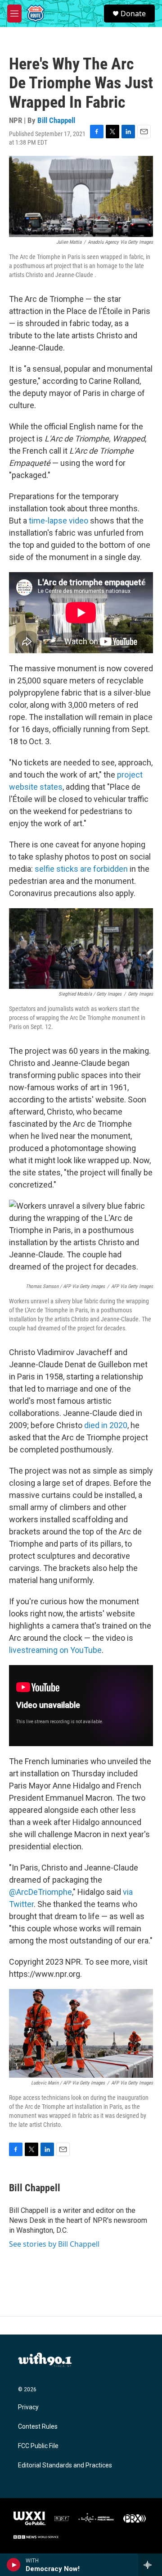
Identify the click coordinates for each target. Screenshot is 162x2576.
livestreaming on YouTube (55, 1650)
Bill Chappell (56, 120)
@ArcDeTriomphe (40, 1892)
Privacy (28, 2407)
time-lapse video (58, 521)
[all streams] (150, 2565)
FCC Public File (38, 2446)
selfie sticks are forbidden (81, 869)
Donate (133, 14)
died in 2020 (106, 1425)
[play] (14, 2565)
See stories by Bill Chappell (54, 2244)
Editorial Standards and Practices (65, 2465)
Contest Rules (38, 2427)
